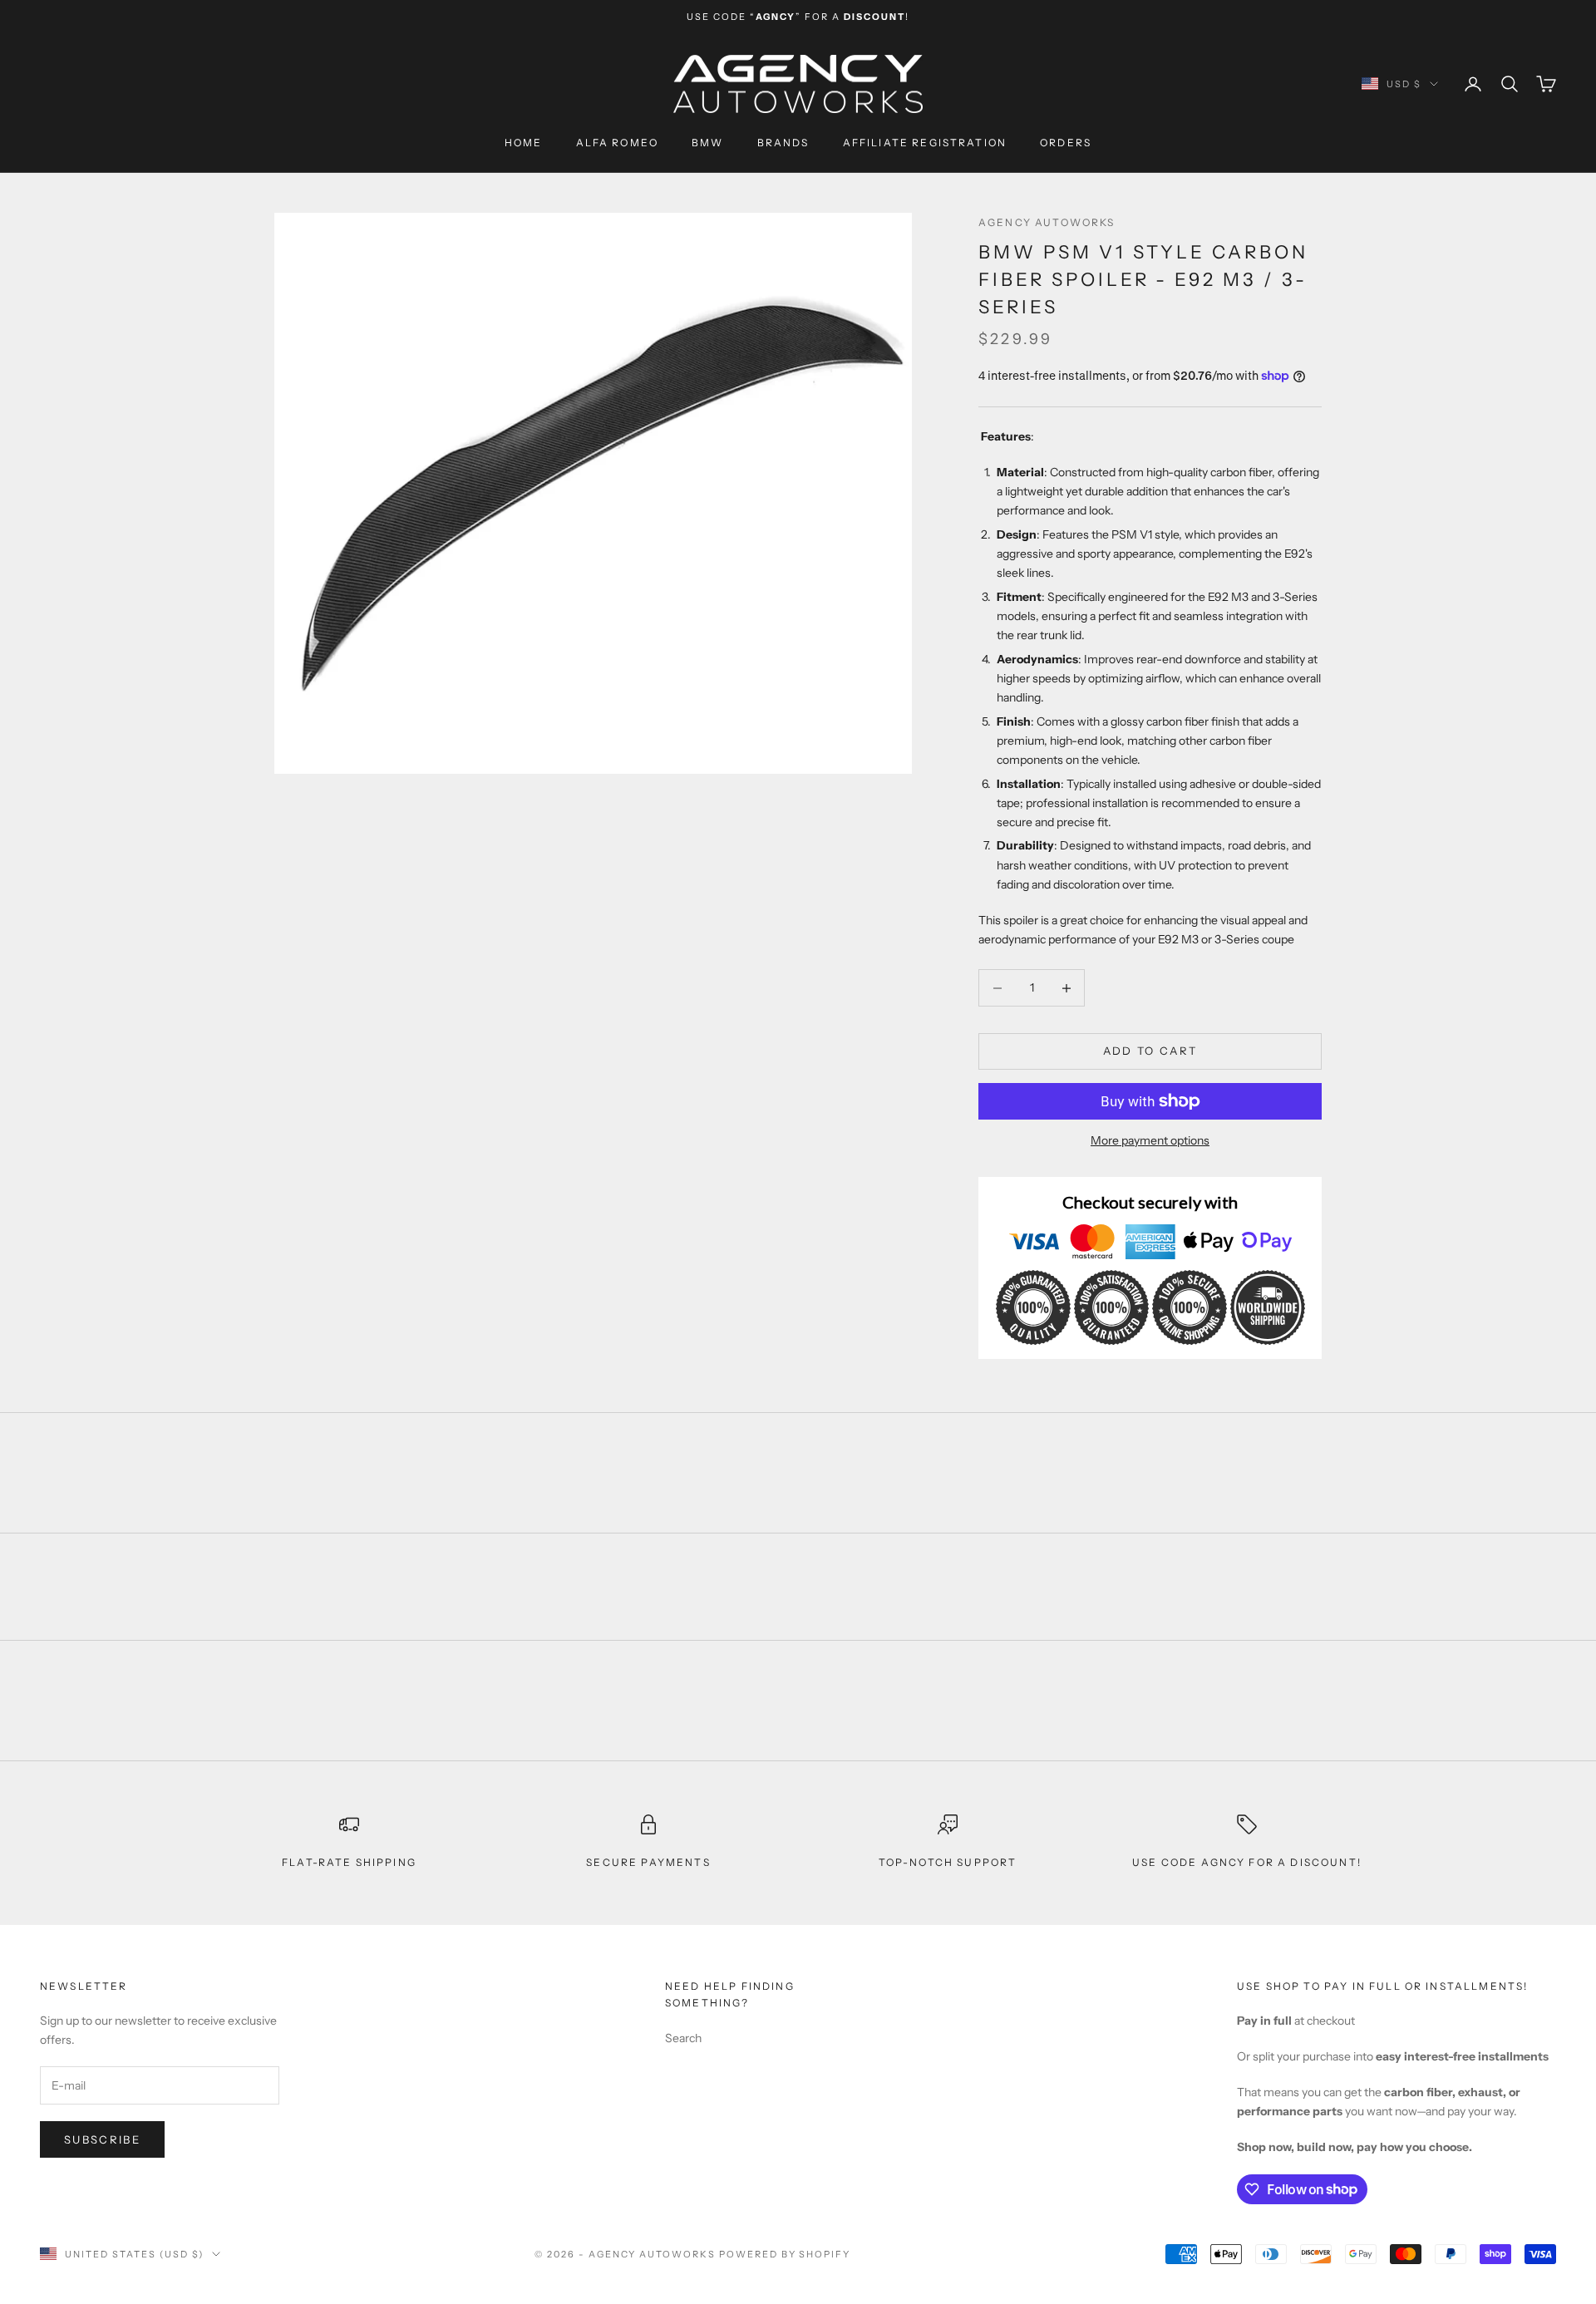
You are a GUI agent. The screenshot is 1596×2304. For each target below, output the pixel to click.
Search (683, 2038)
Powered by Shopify (785, 2254)
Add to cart (1150, 1051)
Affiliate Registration (925, 143)
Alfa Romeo (618, 143)
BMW (707, 143)
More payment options (1150, 1140)
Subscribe (102, 2139)
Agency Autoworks (1047, 222)
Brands (783, 143)
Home (524, 143)
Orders (1066, 143)
